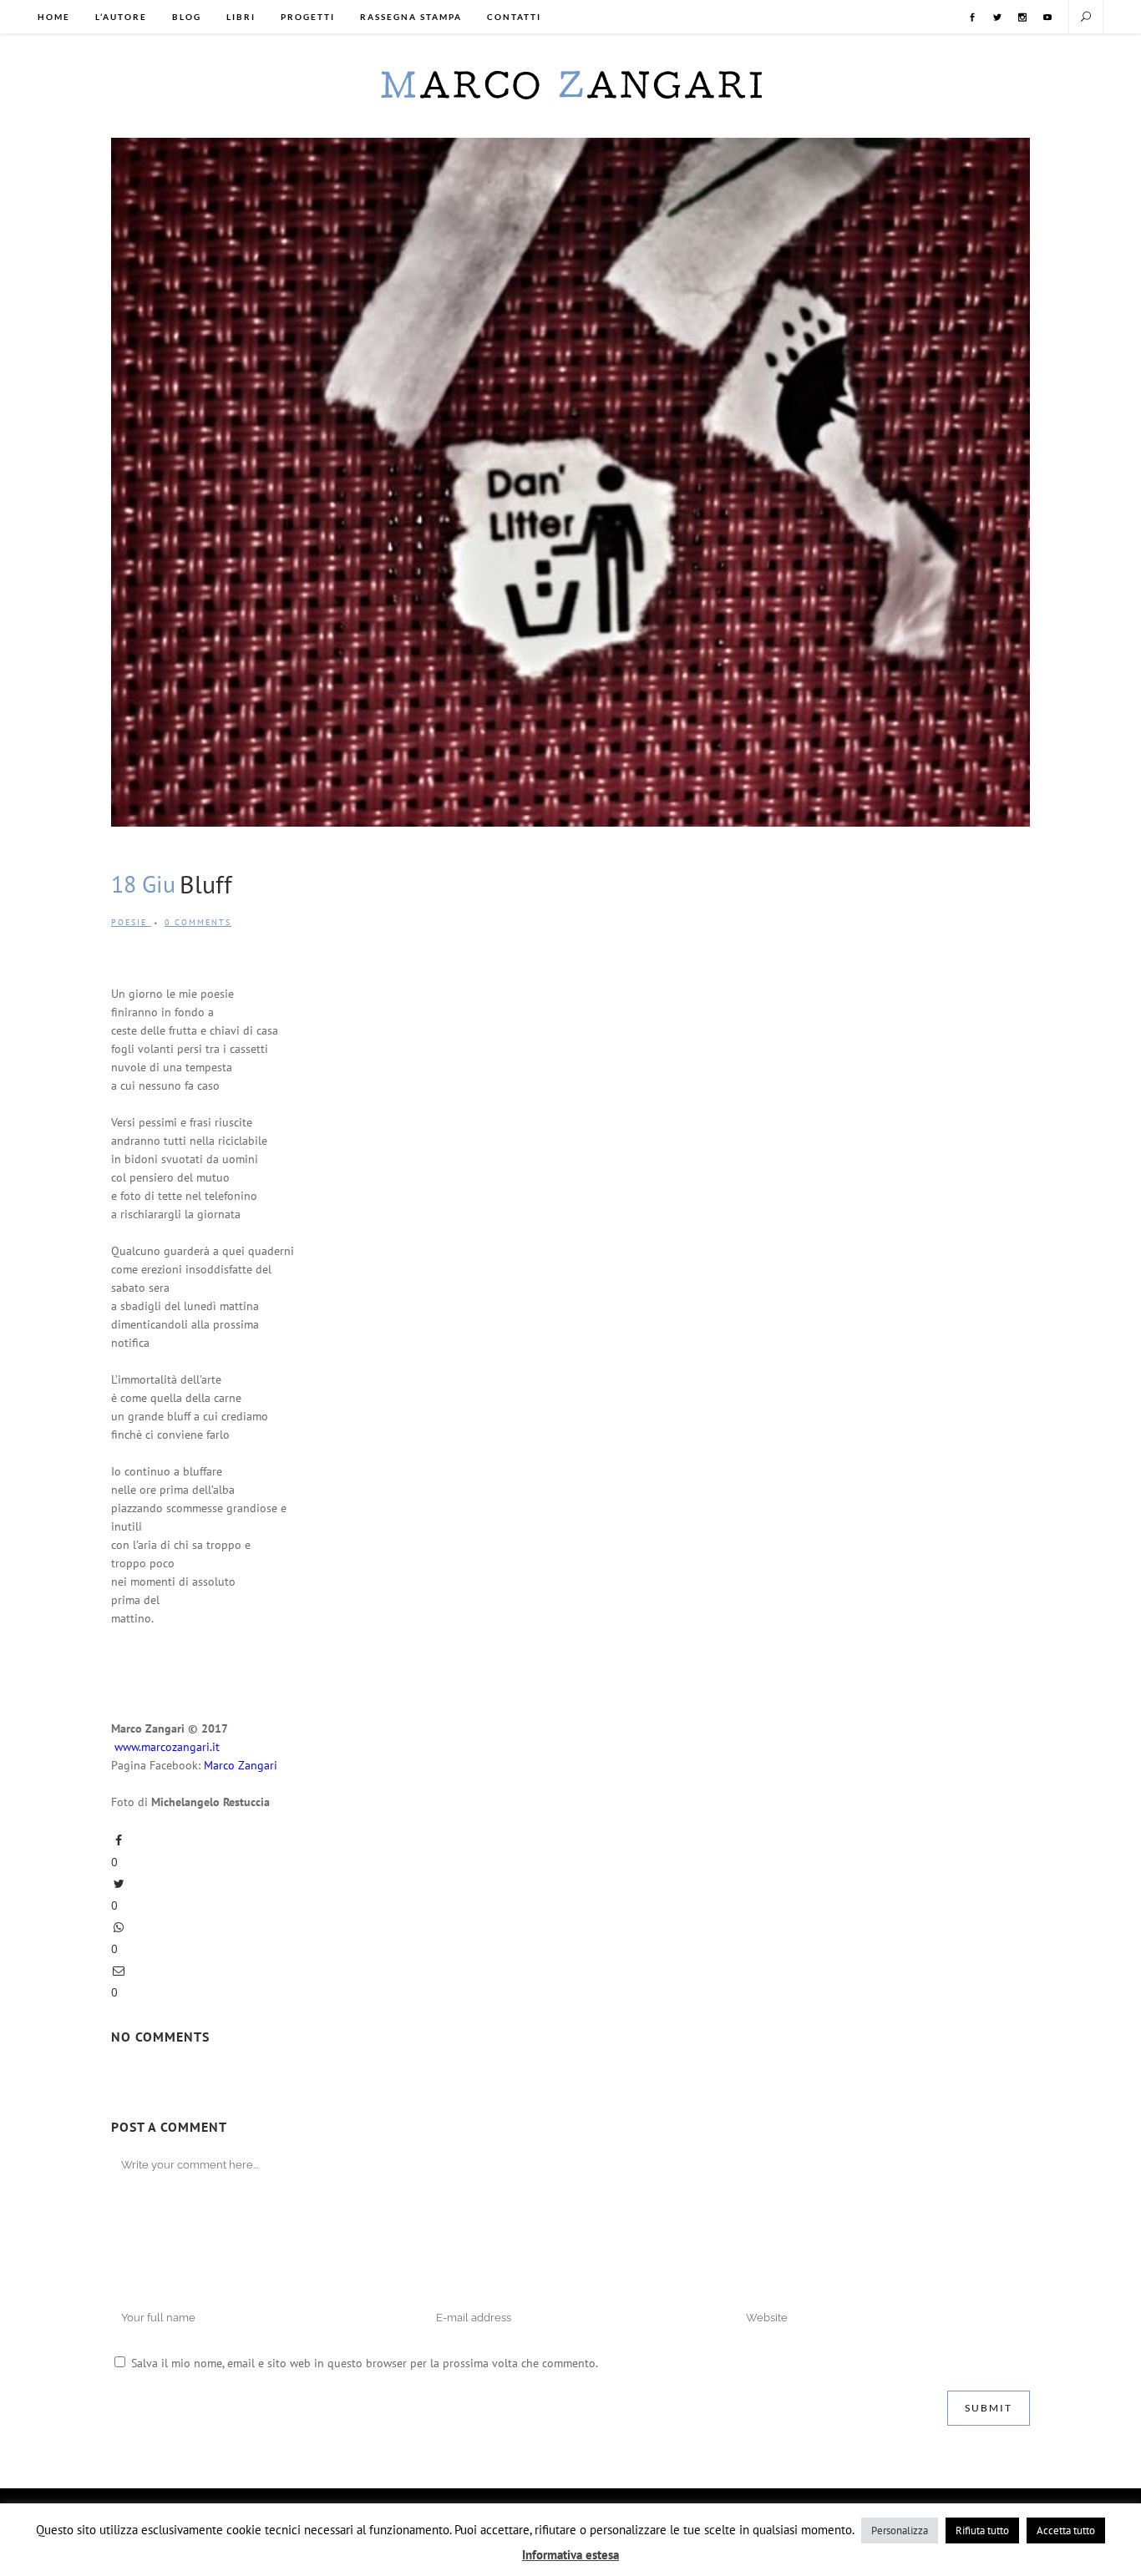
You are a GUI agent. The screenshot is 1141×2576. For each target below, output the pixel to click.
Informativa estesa (570, 2555)
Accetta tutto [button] (1066, 2530)
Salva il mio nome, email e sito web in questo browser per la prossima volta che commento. (365, 2363)
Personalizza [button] (900, 2530)
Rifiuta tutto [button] (982, 2530)
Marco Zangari (241, 1765)
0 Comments (198, 922)
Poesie (129, 922)
